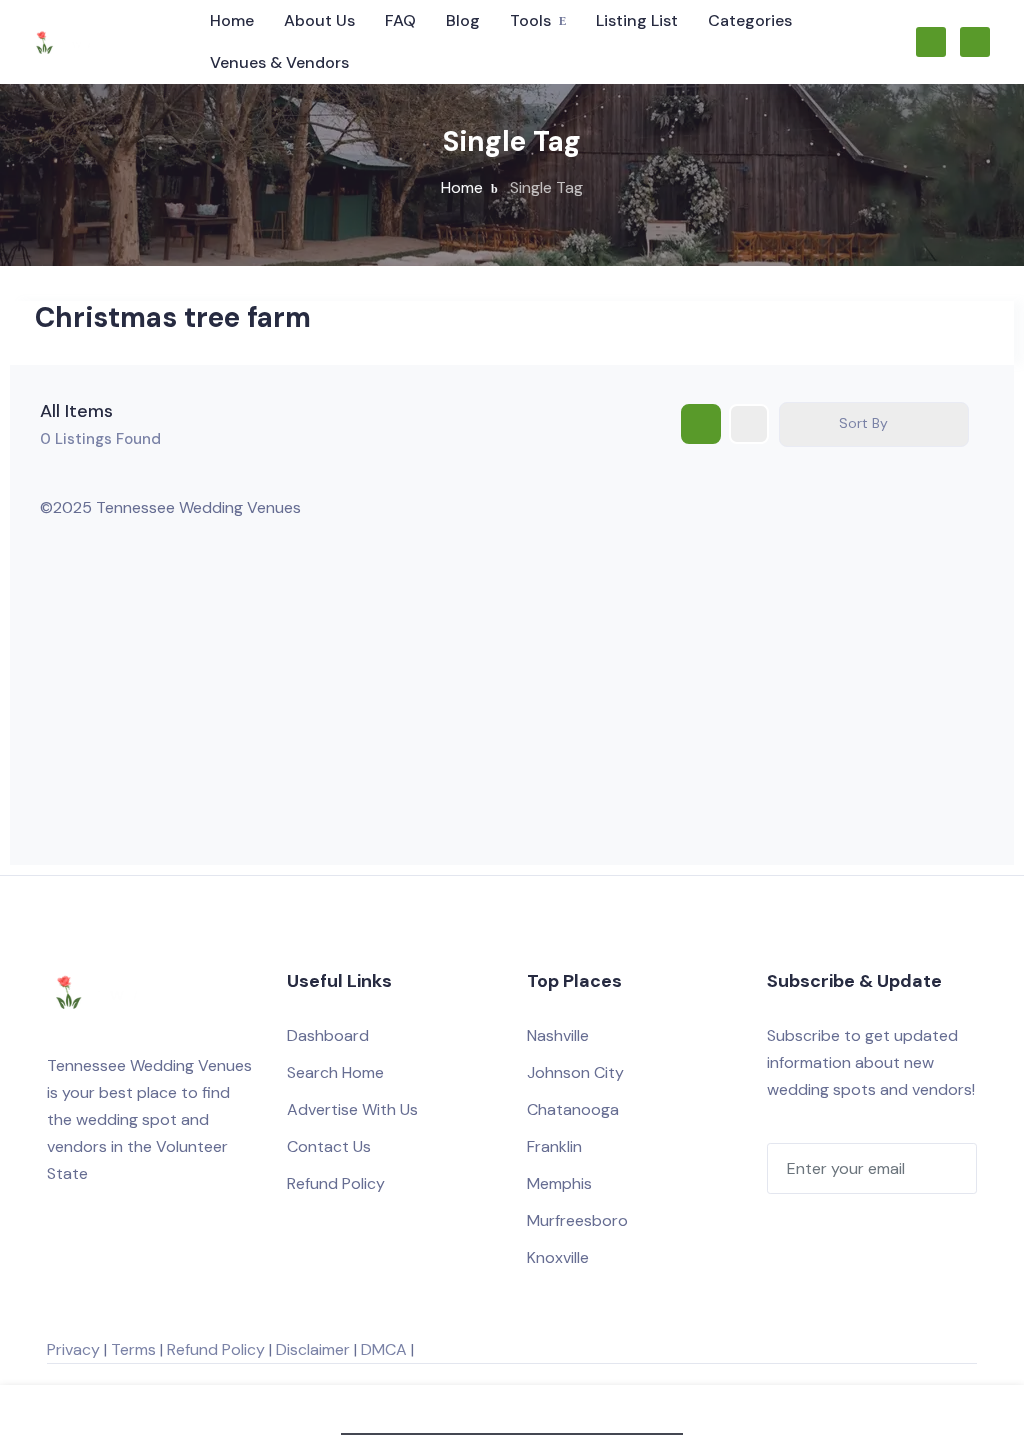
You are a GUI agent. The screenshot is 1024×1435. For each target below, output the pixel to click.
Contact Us (329, 1146)
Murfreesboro (577, 1220)
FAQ (400, 20)
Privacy (73, 1349)
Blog (463, 20)
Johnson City (575, 1072)
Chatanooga (573, 1109)
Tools (530, 20)
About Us (319, 20)
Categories (750, 20)
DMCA (384, 1349)
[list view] (749, 424)
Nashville (558, 1035)
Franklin (554, 1146)
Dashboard (328, 1035)
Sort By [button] (863, 423)
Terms (133, 1349)
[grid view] (701, 424)
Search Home (335, 1072)
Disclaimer (313, 1349)
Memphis (559, 1183)
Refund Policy (336, 1183)
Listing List (637, 20)
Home (232, 20)
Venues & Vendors (279, 62)
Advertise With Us (352, 1109)
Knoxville (558, 1257)
